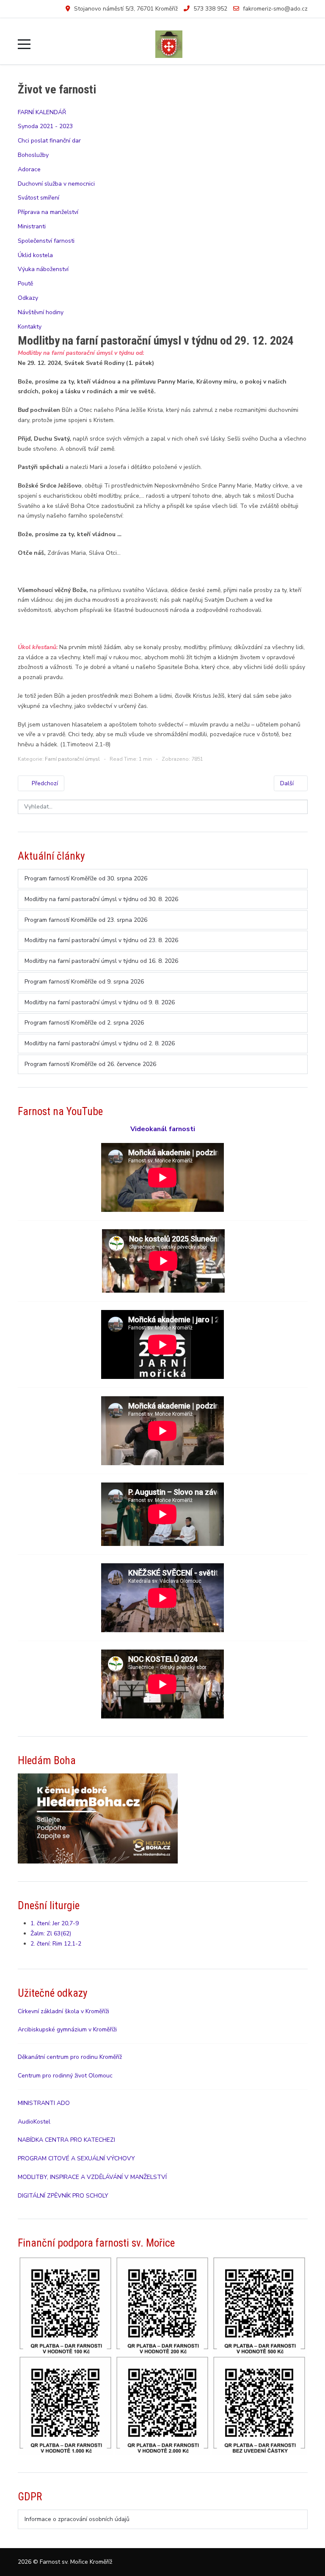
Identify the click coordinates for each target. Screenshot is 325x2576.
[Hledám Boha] (98, 1818)
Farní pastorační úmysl (72, 759)
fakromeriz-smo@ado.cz (275, 9)
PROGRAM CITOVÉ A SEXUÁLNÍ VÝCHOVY (76, 2158)
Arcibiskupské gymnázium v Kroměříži (67, 2029)
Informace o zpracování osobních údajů (77, 2519)
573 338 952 (210, 9)
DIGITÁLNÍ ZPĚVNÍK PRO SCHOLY (63, 2196)
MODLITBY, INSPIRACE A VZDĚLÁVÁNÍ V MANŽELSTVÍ (92, 2177)
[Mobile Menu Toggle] (24, 44)
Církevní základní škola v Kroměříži (63, 2011)
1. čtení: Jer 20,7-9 (55, 1923)
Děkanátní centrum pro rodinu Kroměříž (70, 2057)
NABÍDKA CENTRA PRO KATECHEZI (66, 2140)
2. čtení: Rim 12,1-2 (56, 1944)
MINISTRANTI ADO (44, 2103)
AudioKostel (34, 2122)
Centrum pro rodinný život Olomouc (65, 2076)
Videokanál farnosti (163, 1129)
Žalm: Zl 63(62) (51, 1933)
